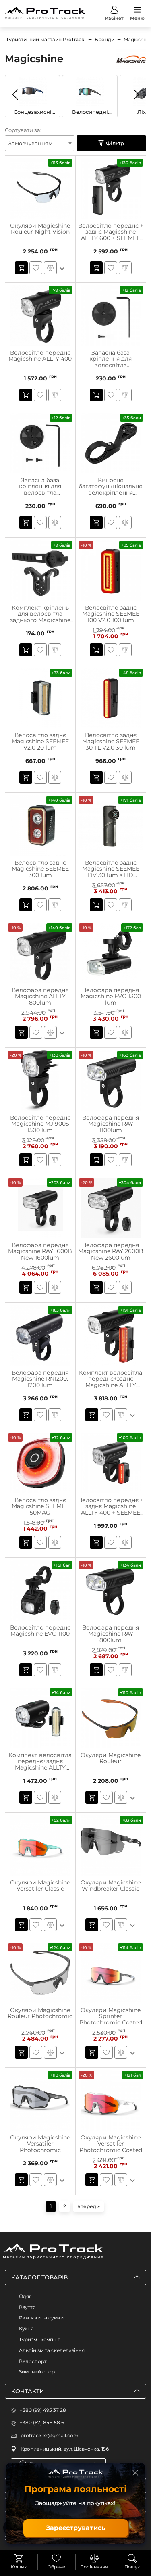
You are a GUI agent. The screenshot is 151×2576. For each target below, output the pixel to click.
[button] (136, 94)
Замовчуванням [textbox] (30, 143)
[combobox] (40, 143)
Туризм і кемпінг (39, 2339)
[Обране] (56, 2558)
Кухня (26, 2328)
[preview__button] (21, 268)
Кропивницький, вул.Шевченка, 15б (65, 2449)
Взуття (27, 2307)
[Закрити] (135, 2473)
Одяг (25, 2296)
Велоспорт (33, 2361)
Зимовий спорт (38, 2372)
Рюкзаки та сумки (41, 2318)
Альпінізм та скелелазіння (52, 2350)
